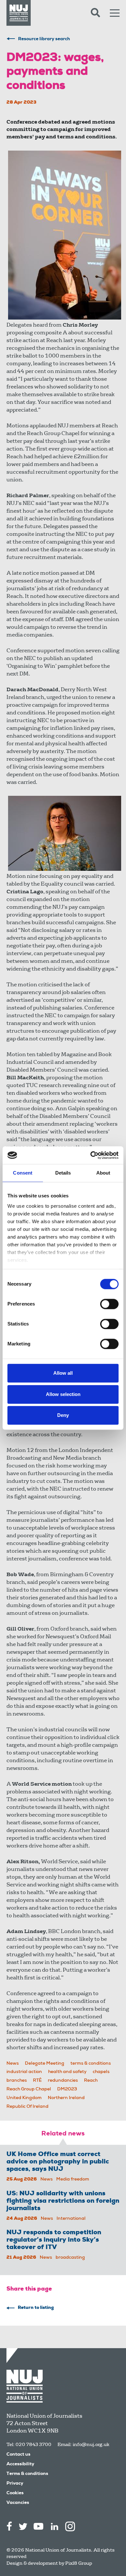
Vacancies (18, 2503)
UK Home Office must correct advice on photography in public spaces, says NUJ (58, 2162)
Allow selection (63, 1394)
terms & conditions (91, 2064)
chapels (101, 2072)
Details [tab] (63, 1173)
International (71, 2219)
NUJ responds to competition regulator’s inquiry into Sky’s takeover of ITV (54, 2240)
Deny (63, 1415)
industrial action (24, 2072)
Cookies (15, 2493)
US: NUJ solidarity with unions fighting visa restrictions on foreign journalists (63, 2201)
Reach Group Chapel (29, 2089)
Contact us (18, 2455)
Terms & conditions (27, 2474)
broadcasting (70, 2258)
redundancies (63, 2081)
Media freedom (73, 2180)
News (13, 2064)
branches (17, 2081)
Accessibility (20, 2464)
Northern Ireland (66, 2098)
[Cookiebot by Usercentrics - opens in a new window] (91, 1155)
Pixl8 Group (79, 2563)
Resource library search (44, 39)
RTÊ (37, 2081)
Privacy (15, 2484)
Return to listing (36, 2308)
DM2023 (67, 2089)
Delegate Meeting (45, 2064)
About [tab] (103, 1173)
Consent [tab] (23, 1173)
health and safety (67, 2072)
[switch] (109, 1304)
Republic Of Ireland (27, 2107)
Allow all (63, 1373)
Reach (91, 2081)
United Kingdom (24, 2098)
